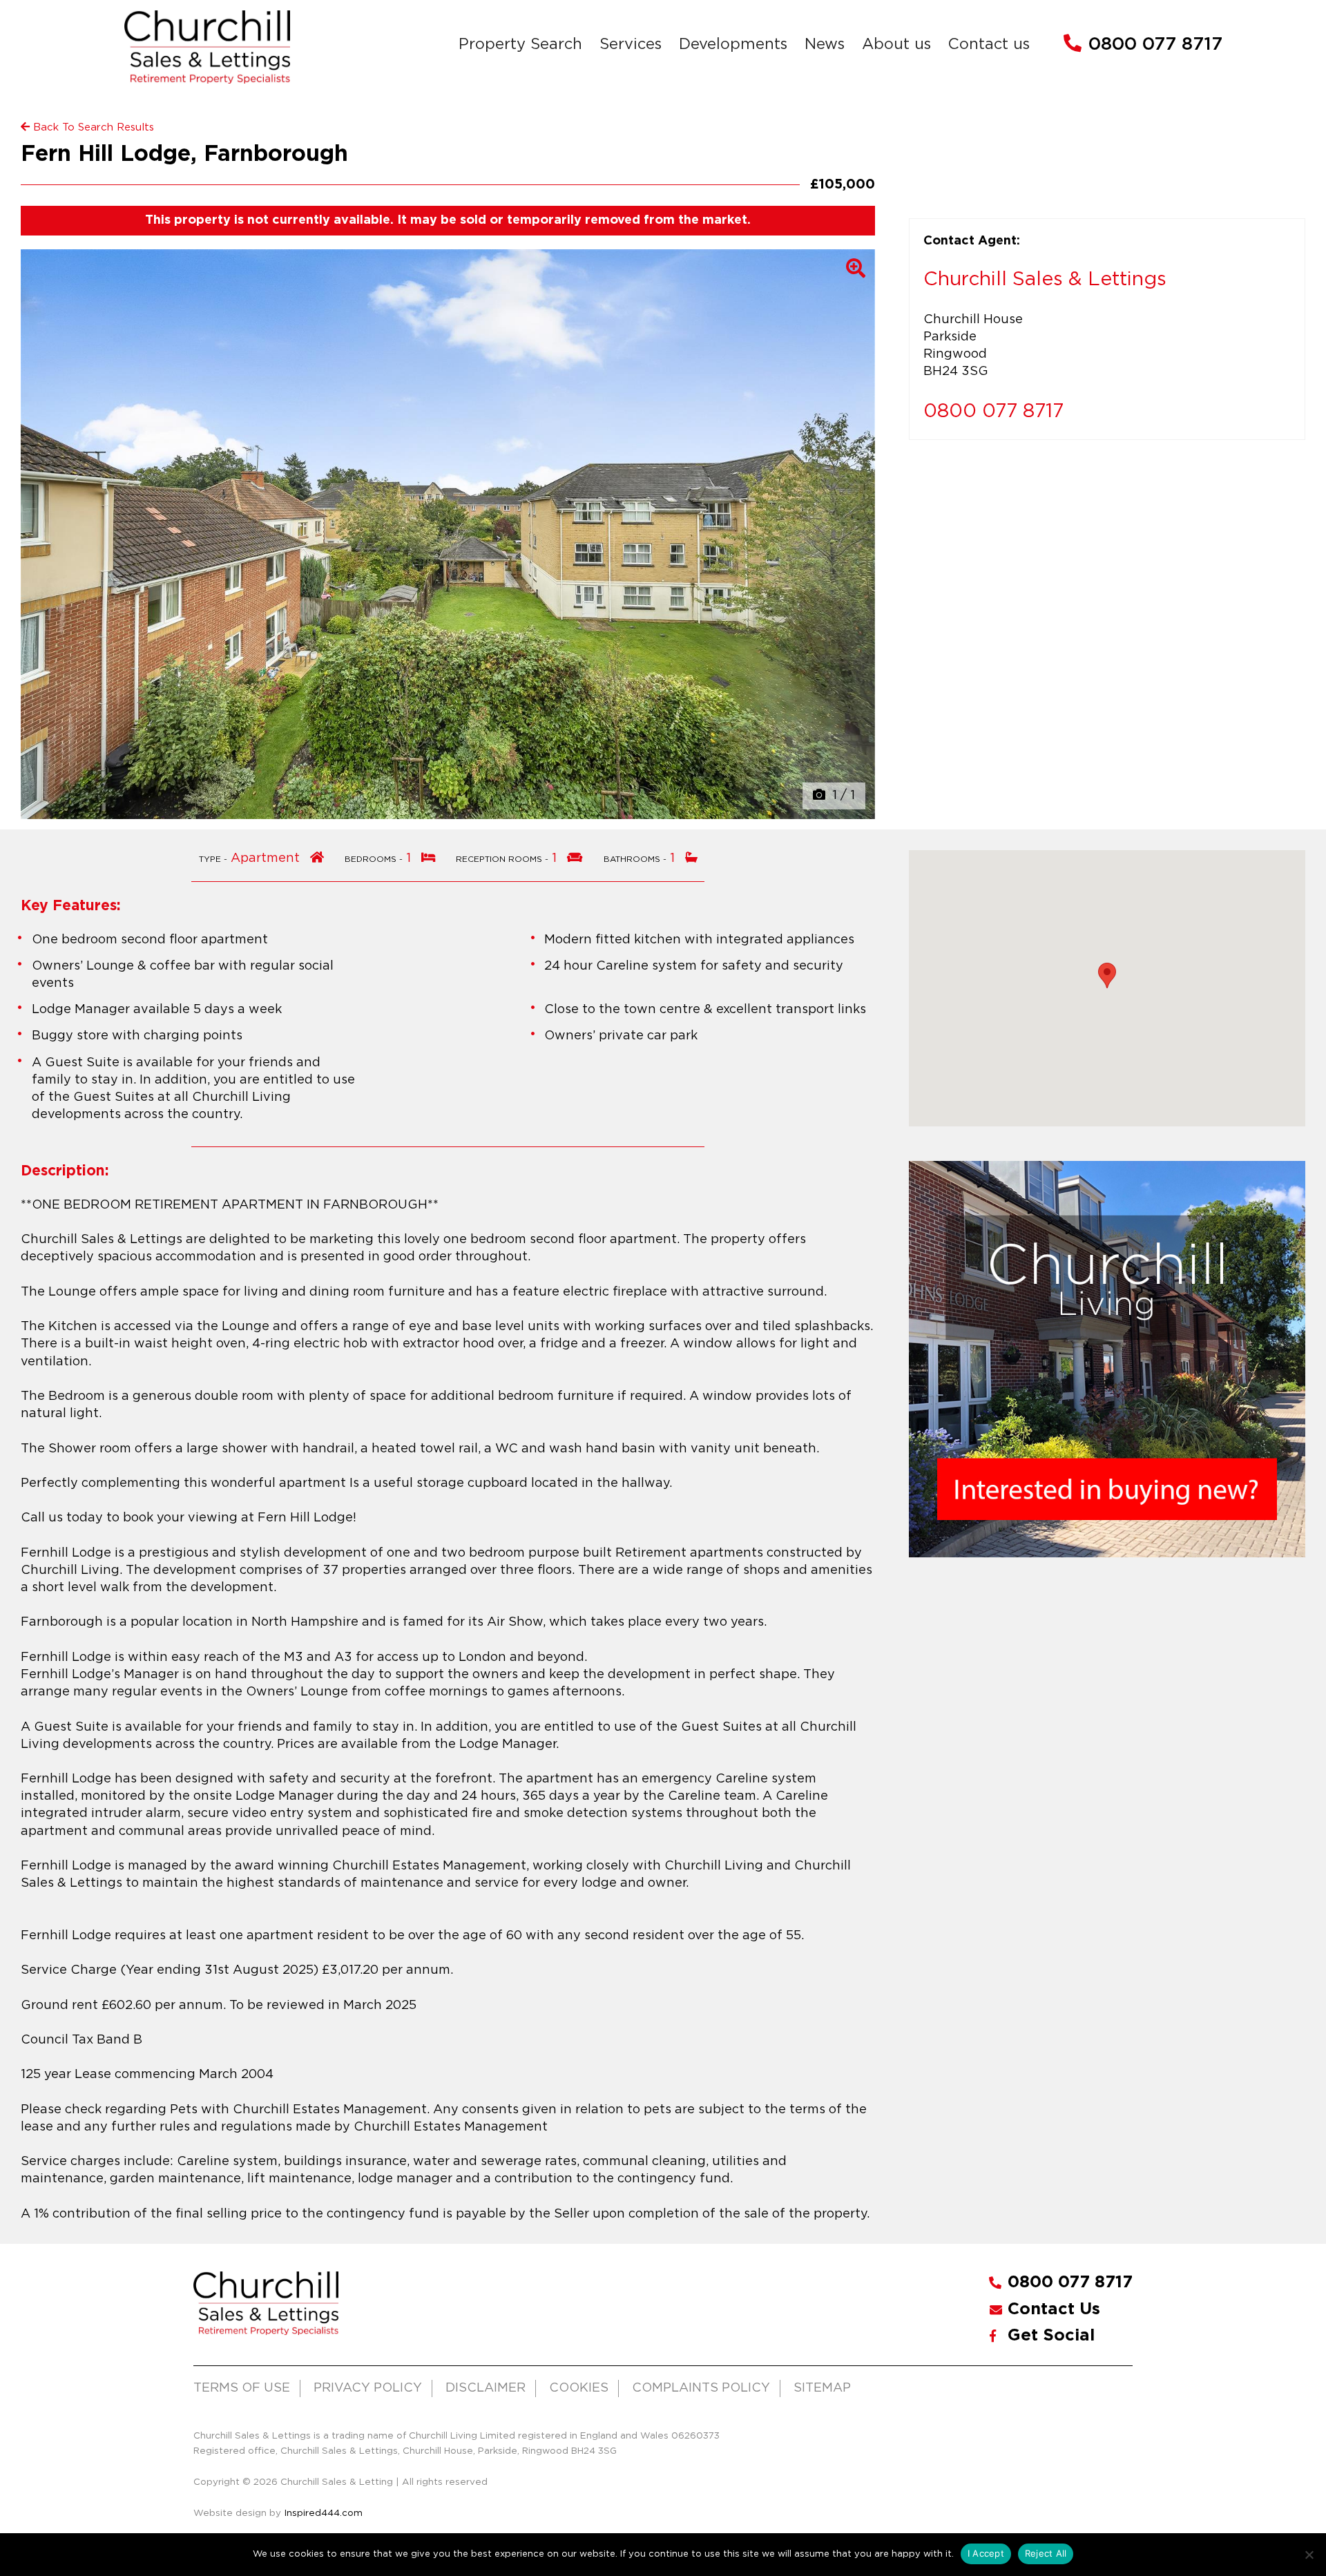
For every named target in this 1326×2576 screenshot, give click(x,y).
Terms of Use (242, 2388)
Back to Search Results (92, 127)
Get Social (1051, 2336)
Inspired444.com (322, 2513)
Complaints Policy (701, 2388)
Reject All (1046, 2553)
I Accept (986, 2553)
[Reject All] (1309, 2555)
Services (631, 45)
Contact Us (1054, 2309)
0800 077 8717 (1155, 45)
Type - (214, 859)
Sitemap (822, 2388)
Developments (733, 45)
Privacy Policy (368, 2388)
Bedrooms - (375, 859)
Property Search (520, 45)
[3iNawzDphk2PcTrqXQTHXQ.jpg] (448, 534)
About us (896, 45)
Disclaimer (486, 2388)
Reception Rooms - (503, 859)
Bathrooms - (636, 859)
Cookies (579, 2388)
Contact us (989, 45)
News (825, 45)
